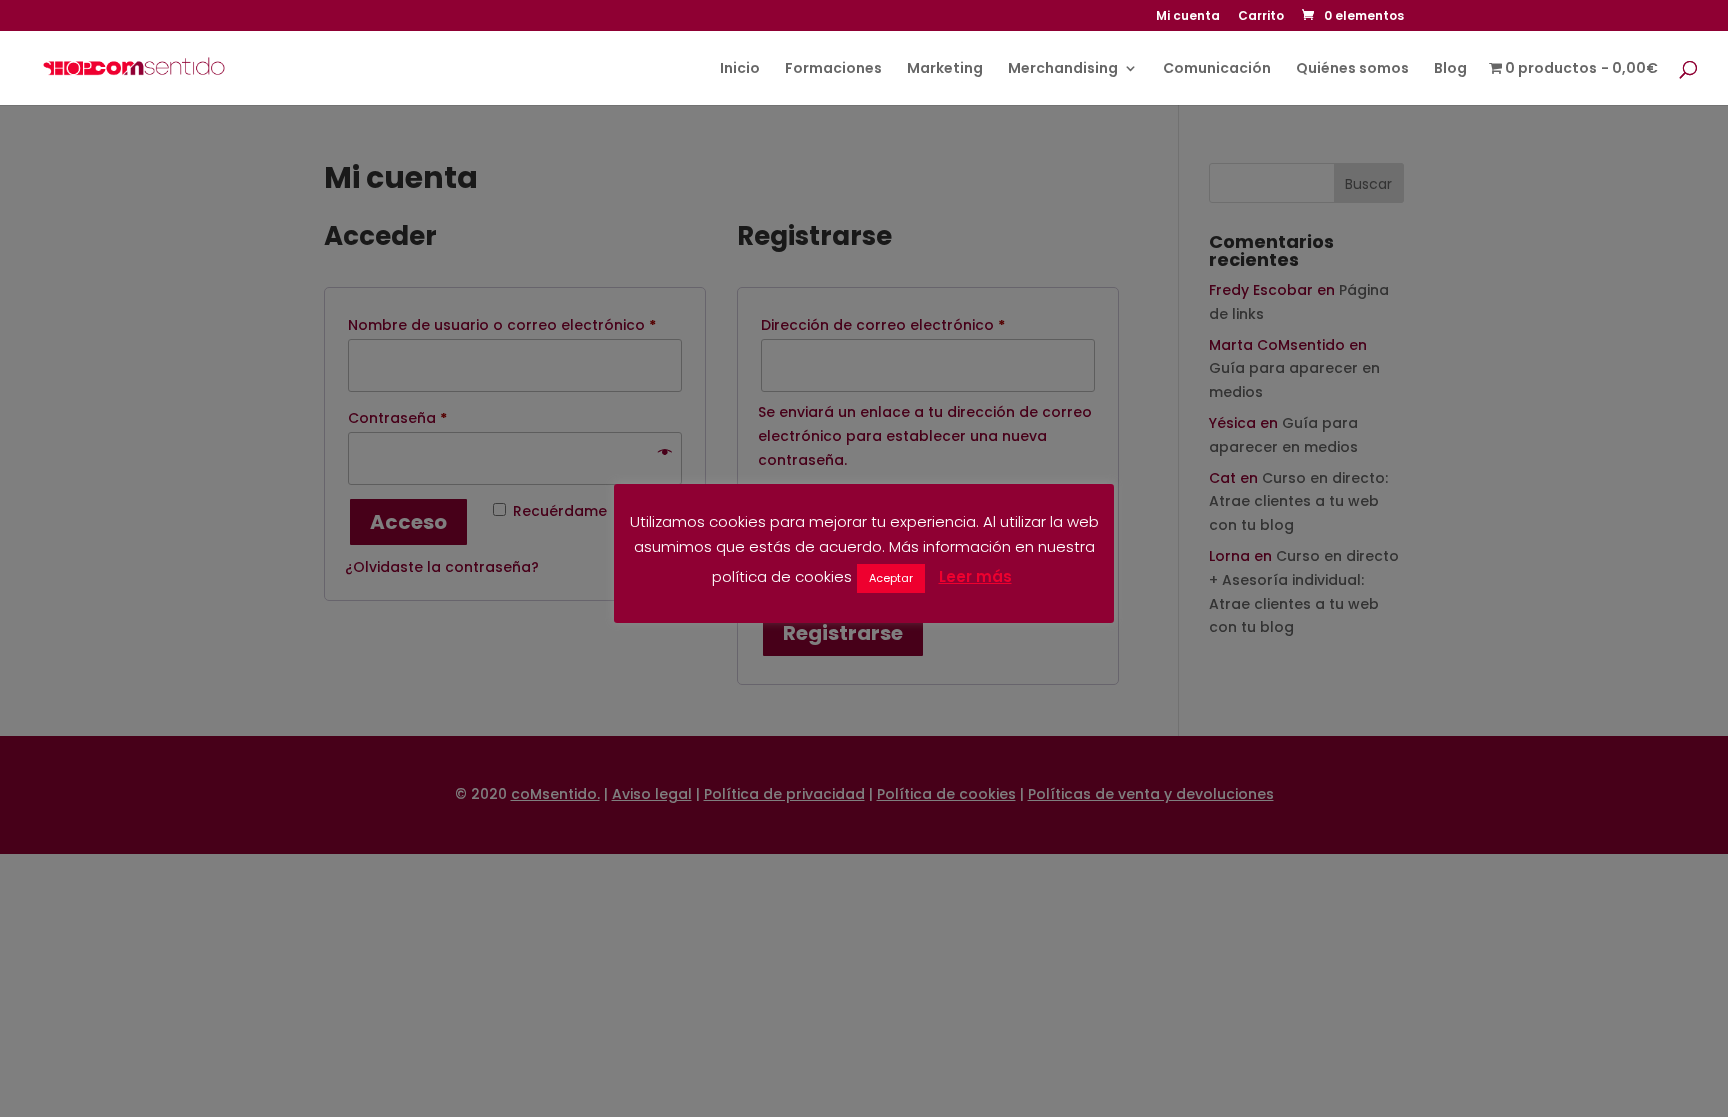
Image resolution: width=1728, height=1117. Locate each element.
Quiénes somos (1352, 69)
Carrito (1261, 17)
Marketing (945, 69)
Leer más (975, 576)
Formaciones (833, 69)
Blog (1450, 69)
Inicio (740, 69)
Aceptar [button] (891, 578)
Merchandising (1063, 69)
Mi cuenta (1188, 17)
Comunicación (1217, 69)
